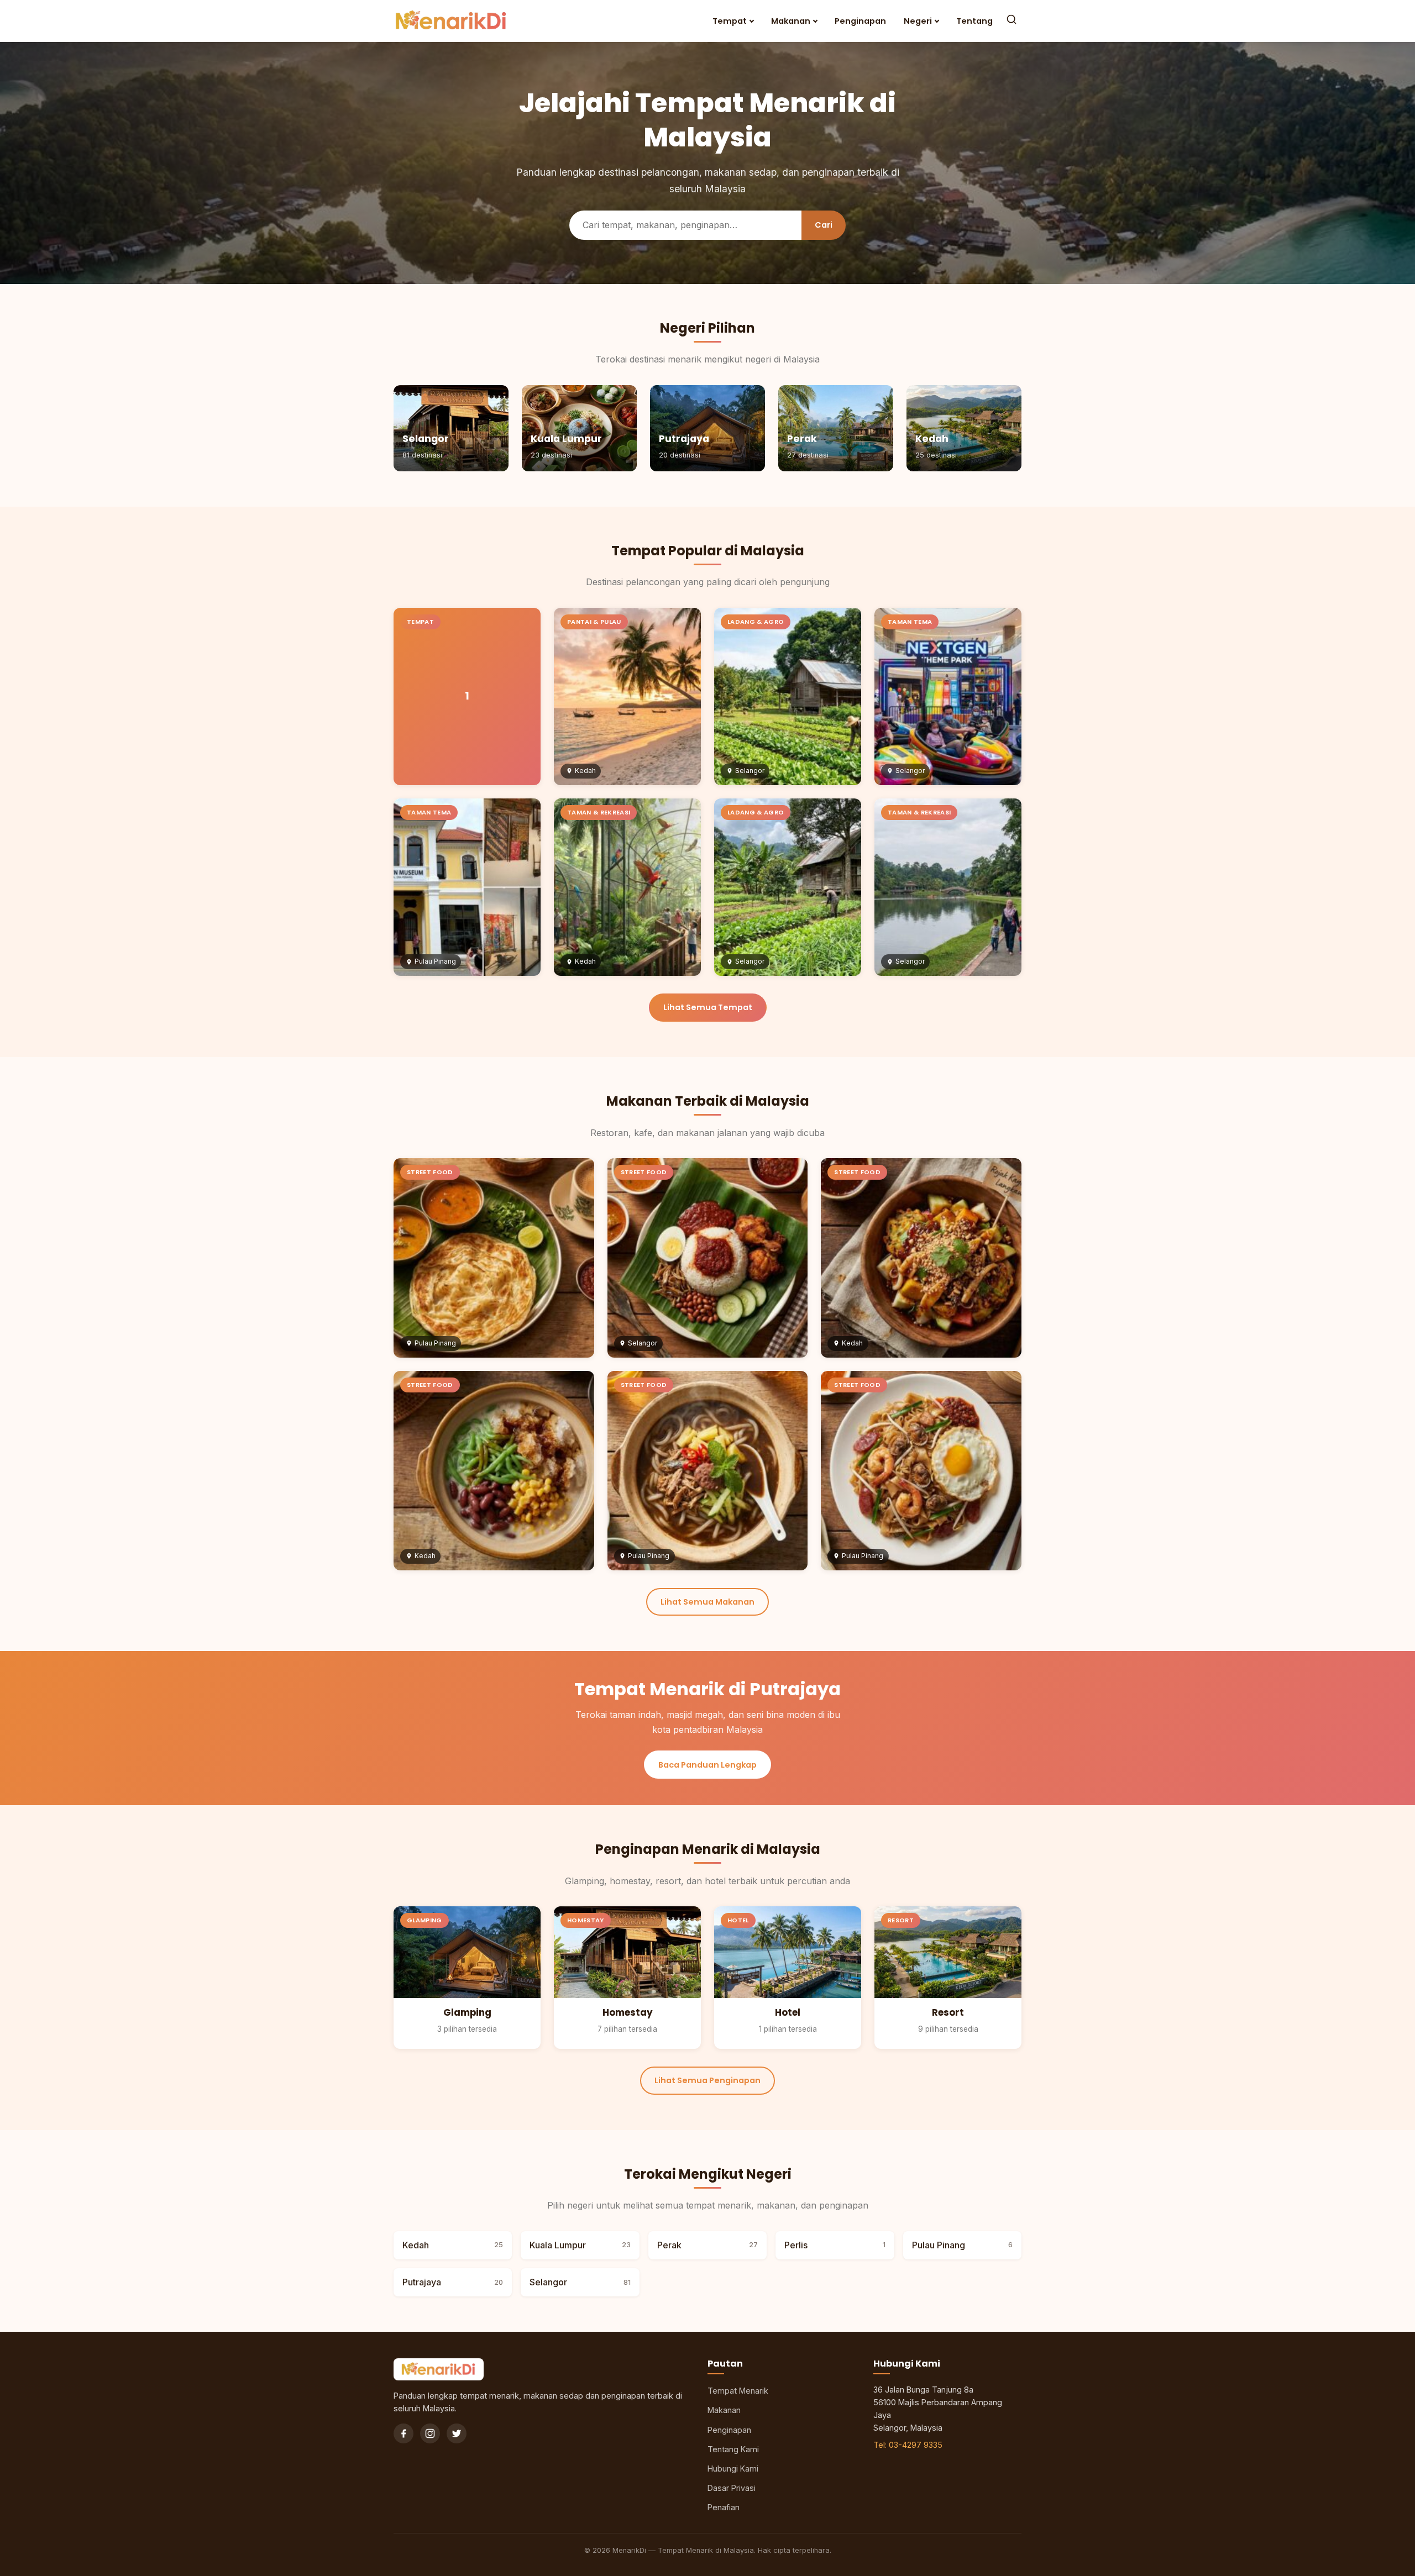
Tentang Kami (733, 2449)
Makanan (791, 21)
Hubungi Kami (733, 2469)
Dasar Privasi (732, 2488)
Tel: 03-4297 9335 (908, 2445)
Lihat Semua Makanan (707, 1602)
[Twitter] (457, 2433)
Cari (824, 225)
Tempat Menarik (738, 2391)
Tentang (974, 21)
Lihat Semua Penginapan (707, 2080)
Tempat (730, 21)
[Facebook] (403, 2433)
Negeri (918, 21)
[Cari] (1012, 21)
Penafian (724, 2507)
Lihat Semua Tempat (708, 1007)
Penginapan (860, 21)
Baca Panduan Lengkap (707, 1765)
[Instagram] (430, 2433)
